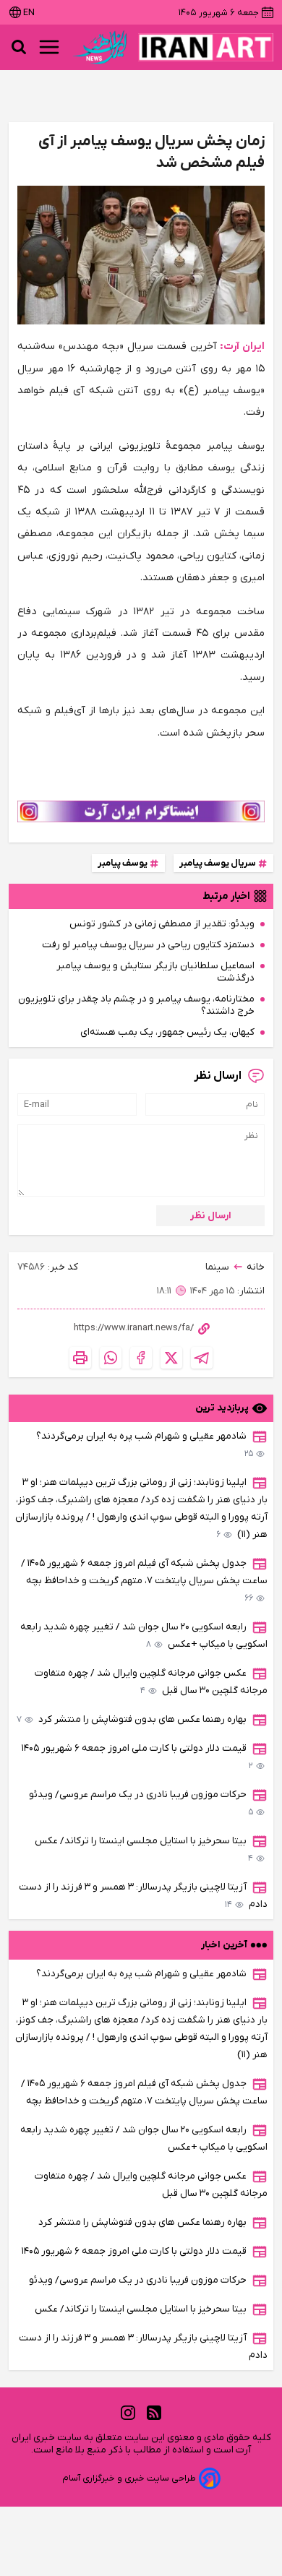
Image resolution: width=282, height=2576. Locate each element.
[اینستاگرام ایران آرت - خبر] (141, 811)
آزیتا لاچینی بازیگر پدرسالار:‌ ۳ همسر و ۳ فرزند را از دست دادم (143, 1896)
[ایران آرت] (206, 47)
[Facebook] (141, 1358)
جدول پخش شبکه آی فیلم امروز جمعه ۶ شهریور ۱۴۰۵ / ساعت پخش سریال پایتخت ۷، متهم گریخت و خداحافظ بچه (144, 1581)
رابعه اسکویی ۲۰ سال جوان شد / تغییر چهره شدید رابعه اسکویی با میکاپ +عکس (144, 1636)
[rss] (154, 2412)
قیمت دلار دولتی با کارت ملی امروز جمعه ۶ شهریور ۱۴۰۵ (137, 1757)
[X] (171, 1358)
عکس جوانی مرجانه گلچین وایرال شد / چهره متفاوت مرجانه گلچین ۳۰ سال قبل (151, 1682)
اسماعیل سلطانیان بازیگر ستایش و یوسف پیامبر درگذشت (155, 972)
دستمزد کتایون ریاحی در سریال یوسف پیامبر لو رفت (148, 945)
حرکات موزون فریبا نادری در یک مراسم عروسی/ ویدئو (141, 1803)
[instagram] (128, 2412)
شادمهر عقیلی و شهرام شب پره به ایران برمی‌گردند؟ (145, 1445)
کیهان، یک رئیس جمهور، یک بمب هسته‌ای (167, 1032)
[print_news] (80, 1358)
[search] (19, 47)
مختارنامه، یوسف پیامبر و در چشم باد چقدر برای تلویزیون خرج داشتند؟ (136, 1005)
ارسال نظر (211, 1216)
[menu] (49, 47)
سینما (217, 1267)
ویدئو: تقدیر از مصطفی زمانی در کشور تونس (162, 924)
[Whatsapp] (111, 1358)
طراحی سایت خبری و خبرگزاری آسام (129, 2478)
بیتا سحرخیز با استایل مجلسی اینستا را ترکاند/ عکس (144, 1849)
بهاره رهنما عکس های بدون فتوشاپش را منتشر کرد (132, 1719)
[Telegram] (202, 1358)
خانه (256, 1267)
